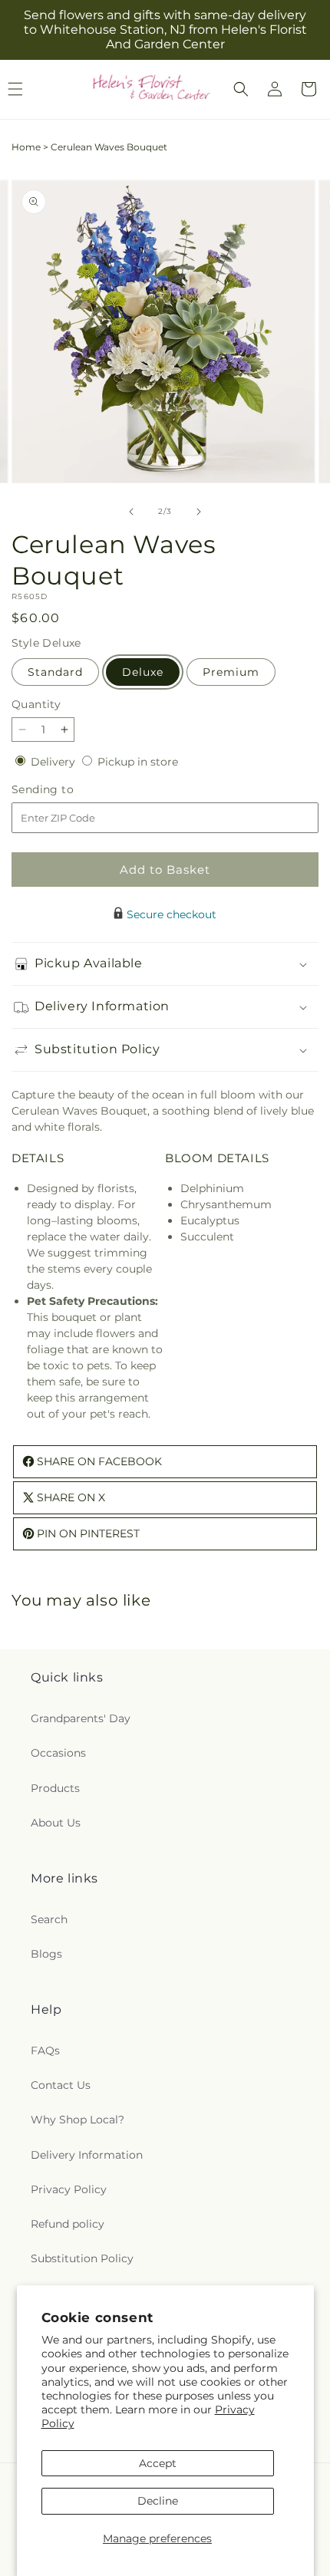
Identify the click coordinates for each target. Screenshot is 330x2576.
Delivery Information (87, 2155)
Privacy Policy (69, 2189)
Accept (158, 2463)
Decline (158, 2501)
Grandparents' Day (81, 1718)
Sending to (66, 790)
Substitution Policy (82, 2258)
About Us (56, 1823)
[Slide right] (199, 512)
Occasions (58, 1753)
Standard (55, 672)
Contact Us (61, 2085)
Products (55, 1788)
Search (49, 1919)
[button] (241, 89)
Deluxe (143, 672)
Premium (231, 672)
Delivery (54, 762)
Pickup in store (138, 762)
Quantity (36, 704)
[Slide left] (131, 512)
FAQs (45, 2051)
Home (26, 147)
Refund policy (68, 2224)
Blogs (46, 1954)
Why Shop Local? (78, 2120)
